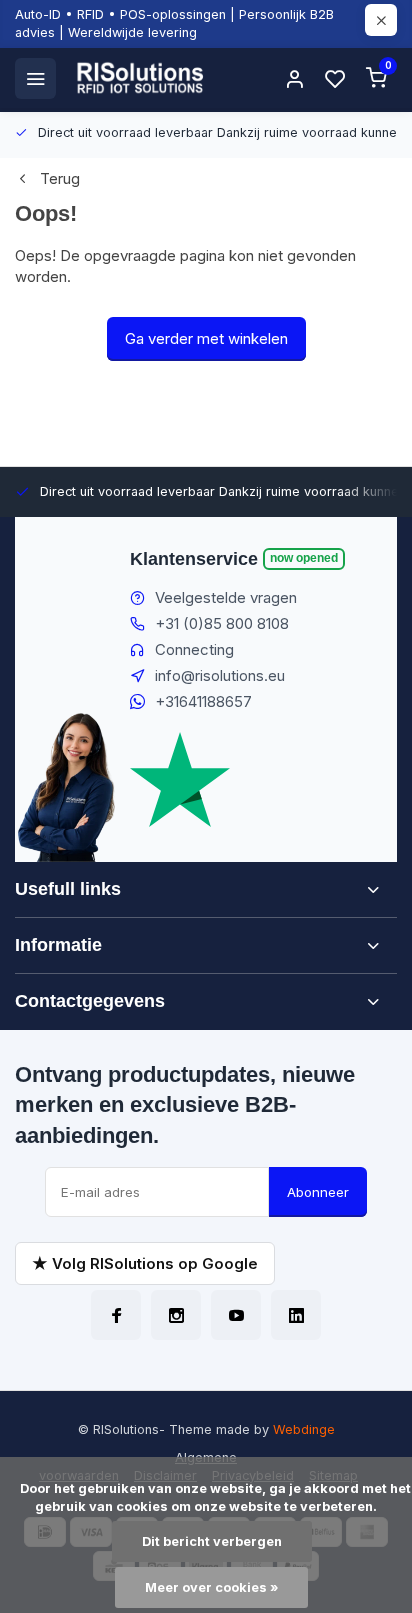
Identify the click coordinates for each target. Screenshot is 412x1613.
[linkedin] (296, 1315)
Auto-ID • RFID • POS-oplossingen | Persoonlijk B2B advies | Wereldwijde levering (174, 23)
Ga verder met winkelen (206, 338)
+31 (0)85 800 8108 (222, 623)
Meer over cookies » (211, 1587)
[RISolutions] (141, 78)
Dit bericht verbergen (212, 1541)
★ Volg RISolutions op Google (145, 1263)
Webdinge (304, 1429)
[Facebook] (116, 1315)
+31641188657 (203, 701)
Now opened (304, 557)
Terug (60, 178)
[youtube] (236, 1315)
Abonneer (318, 1192)
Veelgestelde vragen (226, 597)
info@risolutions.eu (220, 675)
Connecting (194, 649)
